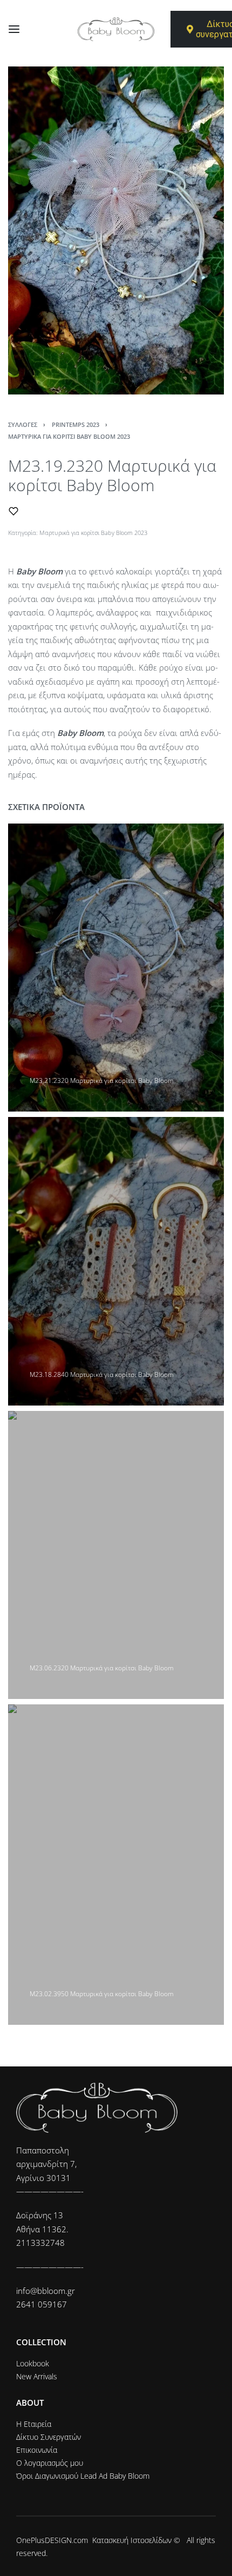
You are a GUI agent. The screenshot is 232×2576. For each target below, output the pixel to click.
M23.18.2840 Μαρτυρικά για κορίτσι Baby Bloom (102, 1374)
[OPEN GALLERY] (116, 230)
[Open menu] (14, 29)
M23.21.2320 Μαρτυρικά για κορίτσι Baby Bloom (102, 1080)
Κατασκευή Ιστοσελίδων (132, 2540)
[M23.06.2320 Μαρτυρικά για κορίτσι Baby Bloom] (116, 1555)
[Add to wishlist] (13, 511)
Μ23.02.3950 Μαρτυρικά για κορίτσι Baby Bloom (102, 1994)
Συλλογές (23, 424)
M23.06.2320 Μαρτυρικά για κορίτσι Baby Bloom (102, 1668)
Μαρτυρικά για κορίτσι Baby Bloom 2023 (69, 436)
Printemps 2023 (76, 424)
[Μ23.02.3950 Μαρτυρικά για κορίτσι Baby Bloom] (116, 1865)
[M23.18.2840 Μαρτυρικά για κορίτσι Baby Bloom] (116, 1261)
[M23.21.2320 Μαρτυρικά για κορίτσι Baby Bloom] (116, 968)
